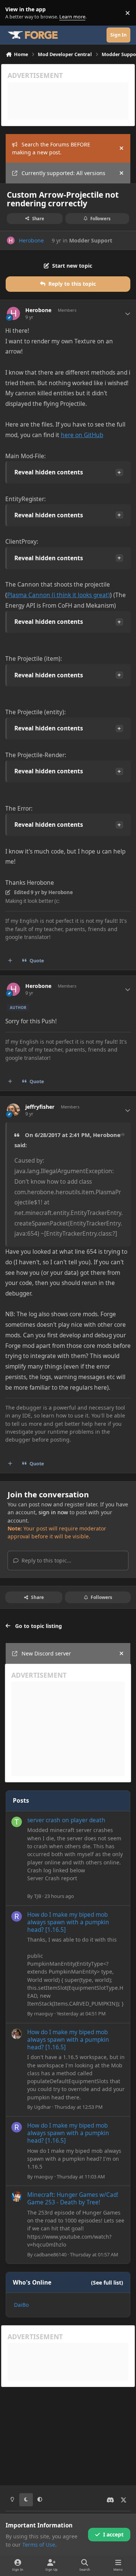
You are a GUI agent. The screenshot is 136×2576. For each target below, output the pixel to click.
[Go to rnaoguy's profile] (17, 1916)
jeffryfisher (40, 1107)
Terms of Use (39, 2545)
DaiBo (21, 2305)
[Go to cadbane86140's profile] (17, 2196)
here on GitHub (82, 435)
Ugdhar (42, 2107)
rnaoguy (44, 2014)
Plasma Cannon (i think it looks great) (59, 595)
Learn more (15, 13)
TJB (38, 1896)
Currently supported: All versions (63, 173)
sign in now (53, 1512)
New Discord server (46, 1653)
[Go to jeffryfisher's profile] (13, 1110)
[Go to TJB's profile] (17, 1822)
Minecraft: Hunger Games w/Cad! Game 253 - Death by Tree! (73, 2199)
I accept (113, 2534)
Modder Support (91, 240)
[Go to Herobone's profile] (11, 240)
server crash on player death (66, 1820)
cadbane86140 (50, 2254)
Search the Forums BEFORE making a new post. (51, 148)
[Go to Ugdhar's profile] (17, 2034)
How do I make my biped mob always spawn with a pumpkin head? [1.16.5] (68, 1922)
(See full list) (107, 2283)
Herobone (31, 240)
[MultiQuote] (10, 961)
